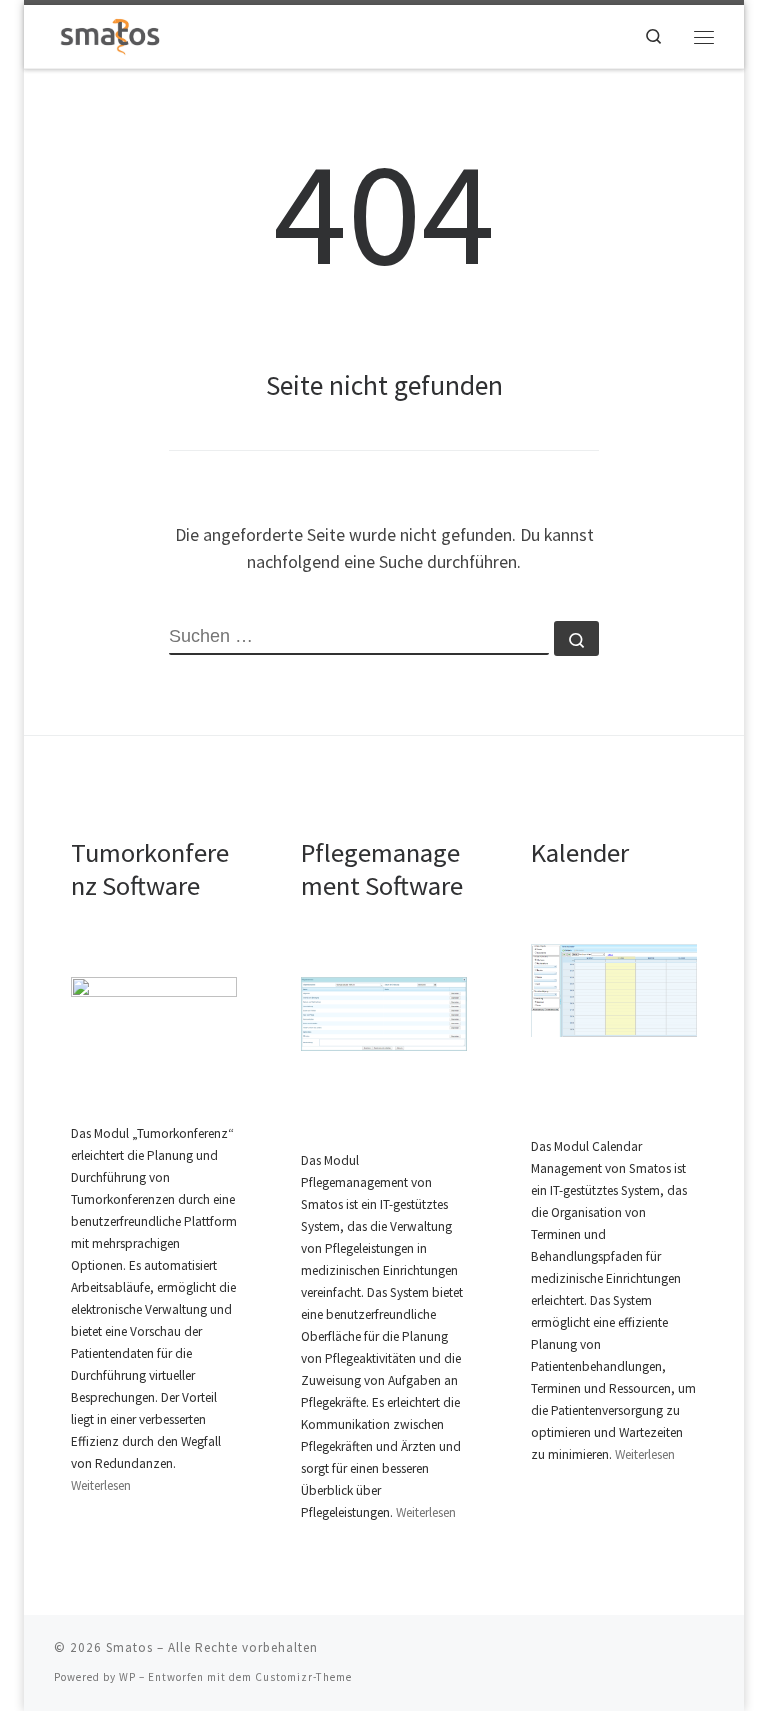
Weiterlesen (101, 1485)
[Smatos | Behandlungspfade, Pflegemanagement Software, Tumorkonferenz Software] (110, 34)
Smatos (129, 1647)
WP (127, 1677)
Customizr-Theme (303, 1677)
